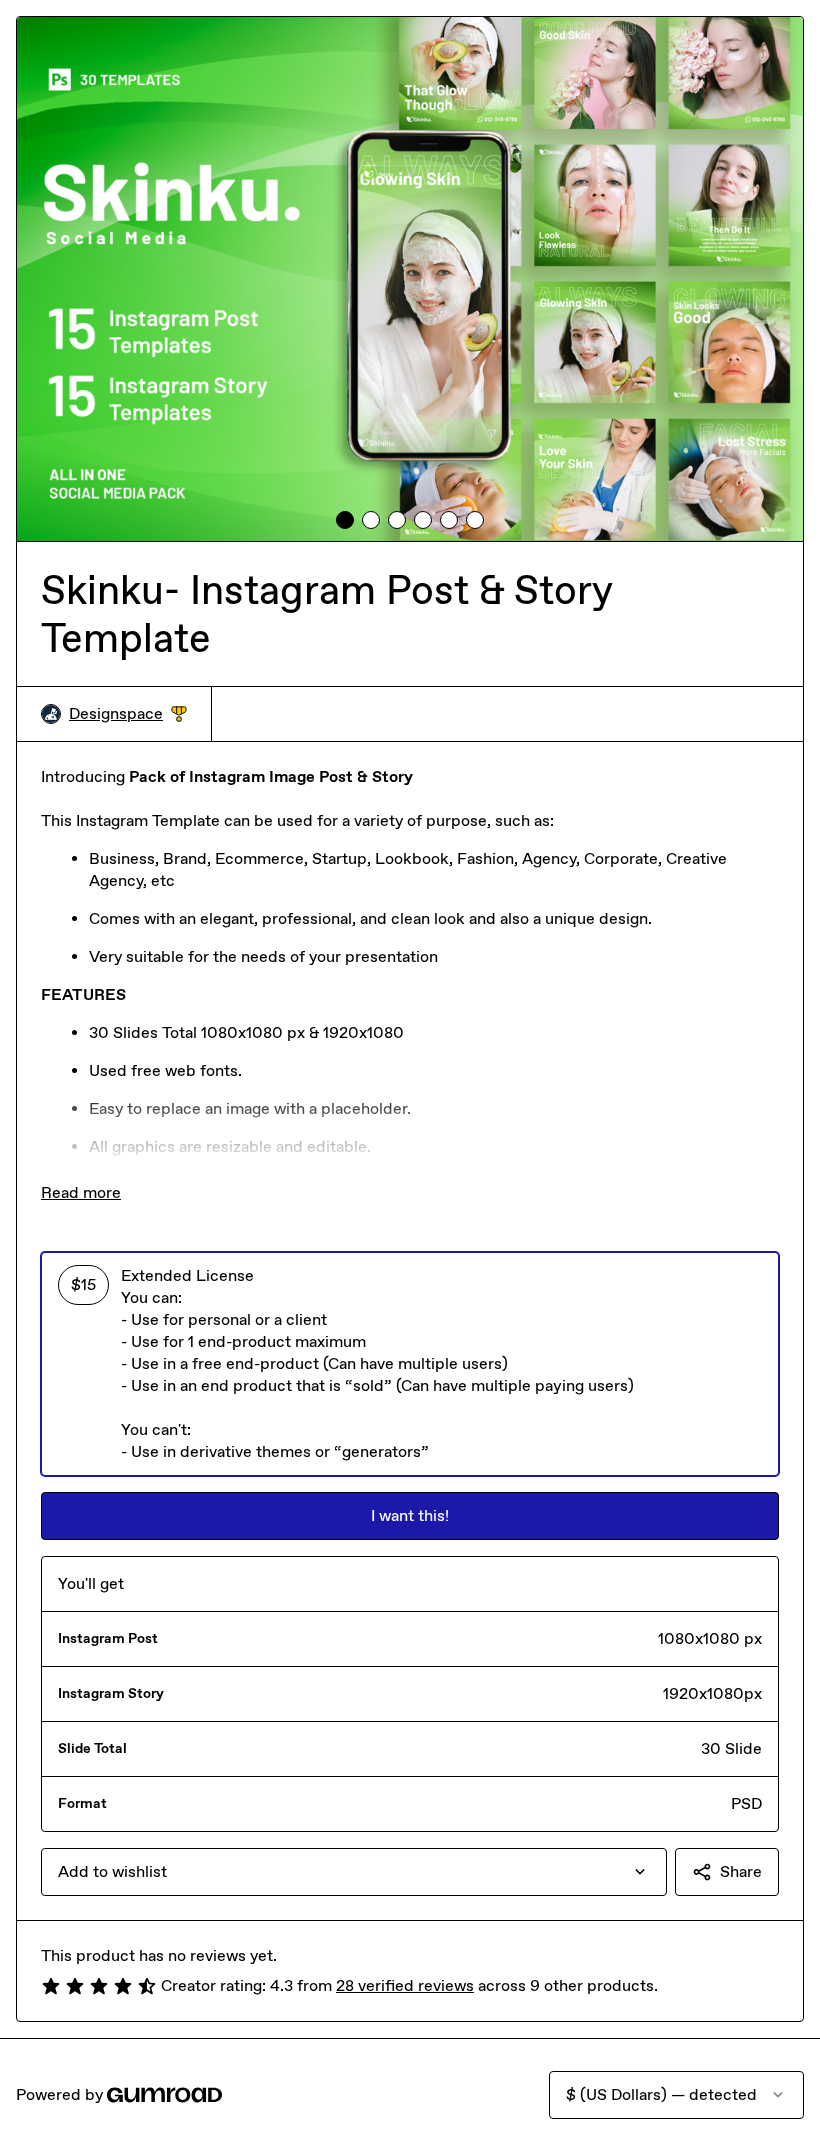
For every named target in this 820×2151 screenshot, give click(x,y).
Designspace (128, 714)
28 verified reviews (405, 1985)
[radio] (410, 1364)
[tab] (345, 520)
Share (741, 1871)
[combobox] (354, 1872)
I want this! (410, 1515)
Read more (81, 1192)
